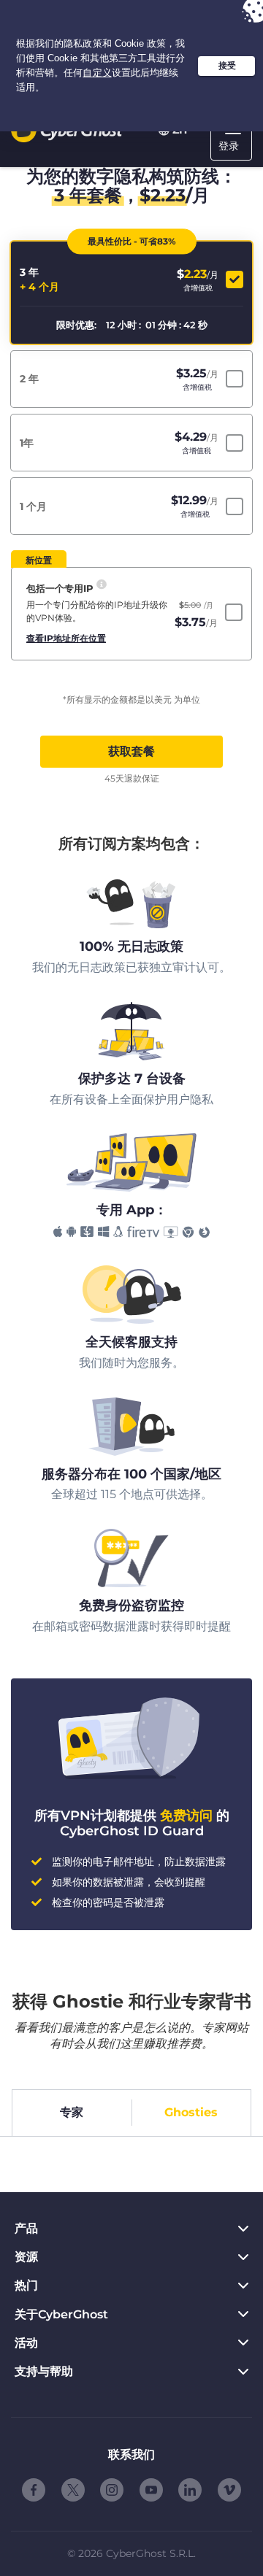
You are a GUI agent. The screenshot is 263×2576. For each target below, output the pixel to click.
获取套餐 (131, 751)
